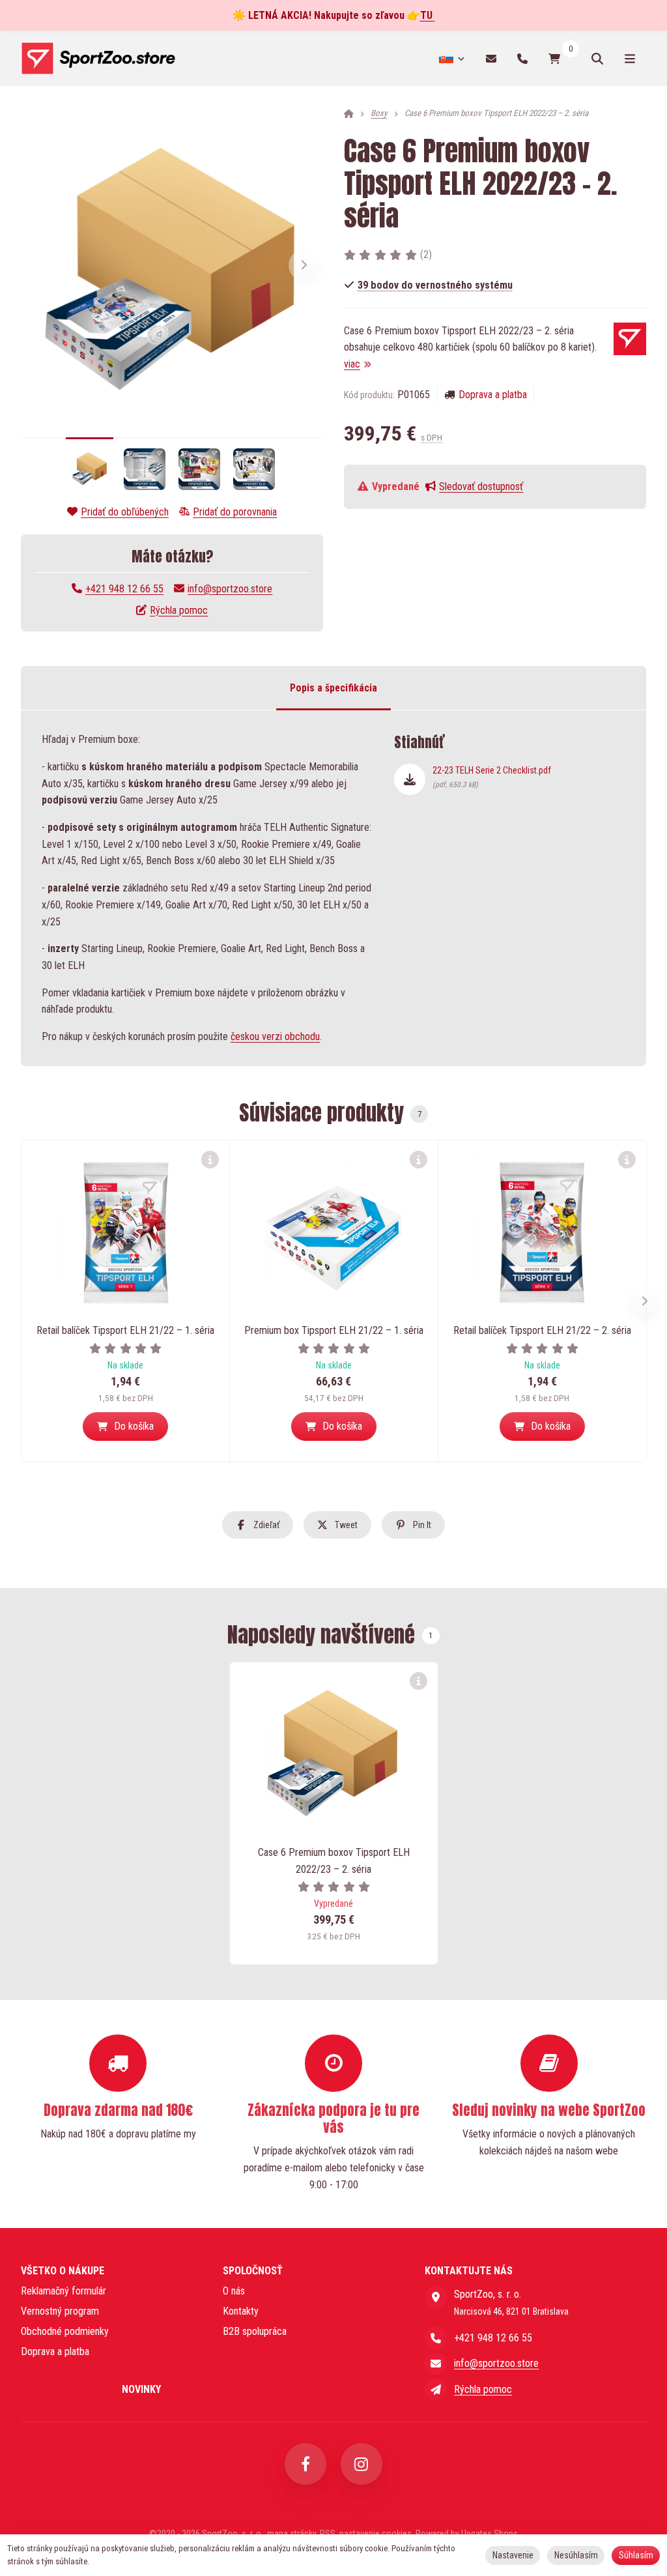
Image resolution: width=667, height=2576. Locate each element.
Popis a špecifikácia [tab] (333, 688)
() (426, 254)
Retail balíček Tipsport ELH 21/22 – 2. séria (542, 1330)
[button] (304, 265)
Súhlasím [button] (636, 2555)
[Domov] (98, 59)
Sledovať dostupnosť (481, 486)
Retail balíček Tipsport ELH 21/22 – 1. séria (125, 1330)
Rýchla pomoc (179, 610)
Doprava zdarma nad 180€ (118, 2110)
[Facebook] (305, 2464)
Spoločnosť (253, 2271)
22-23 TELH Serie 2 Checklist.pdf (492, 777)
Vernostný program (60, 2311)
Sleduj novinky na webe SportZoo (549, 2110)
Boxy (379, 113)
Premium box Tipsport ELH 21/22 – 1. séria (334, 1330)
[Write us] (436, 2390)
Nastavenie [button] (513, 2555)
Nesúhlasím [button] (576, 2555)
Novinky (141, 2389)
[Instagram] (362, 2464)
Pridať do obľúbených (125, 512)
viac (352, 364)
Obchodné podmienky (65, 2331)
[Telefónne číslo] (522, 58)
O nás (234, 2291)
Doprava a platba (493, 395)
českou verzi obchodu (275, 1036)
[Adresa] (436, 2297)
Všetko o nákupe (63, 2271)
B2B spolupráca (255, 2331)
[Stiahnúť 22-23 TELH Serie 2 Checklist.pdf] (410, 779)
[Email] (491, 58)
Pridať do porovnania (235, 512)
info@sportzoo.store (230, 589)
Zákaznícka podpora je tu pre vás (333, 2119)
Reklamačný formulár (64, 2291)
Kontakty (241, 2311)
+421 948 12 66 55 (124, 589)
